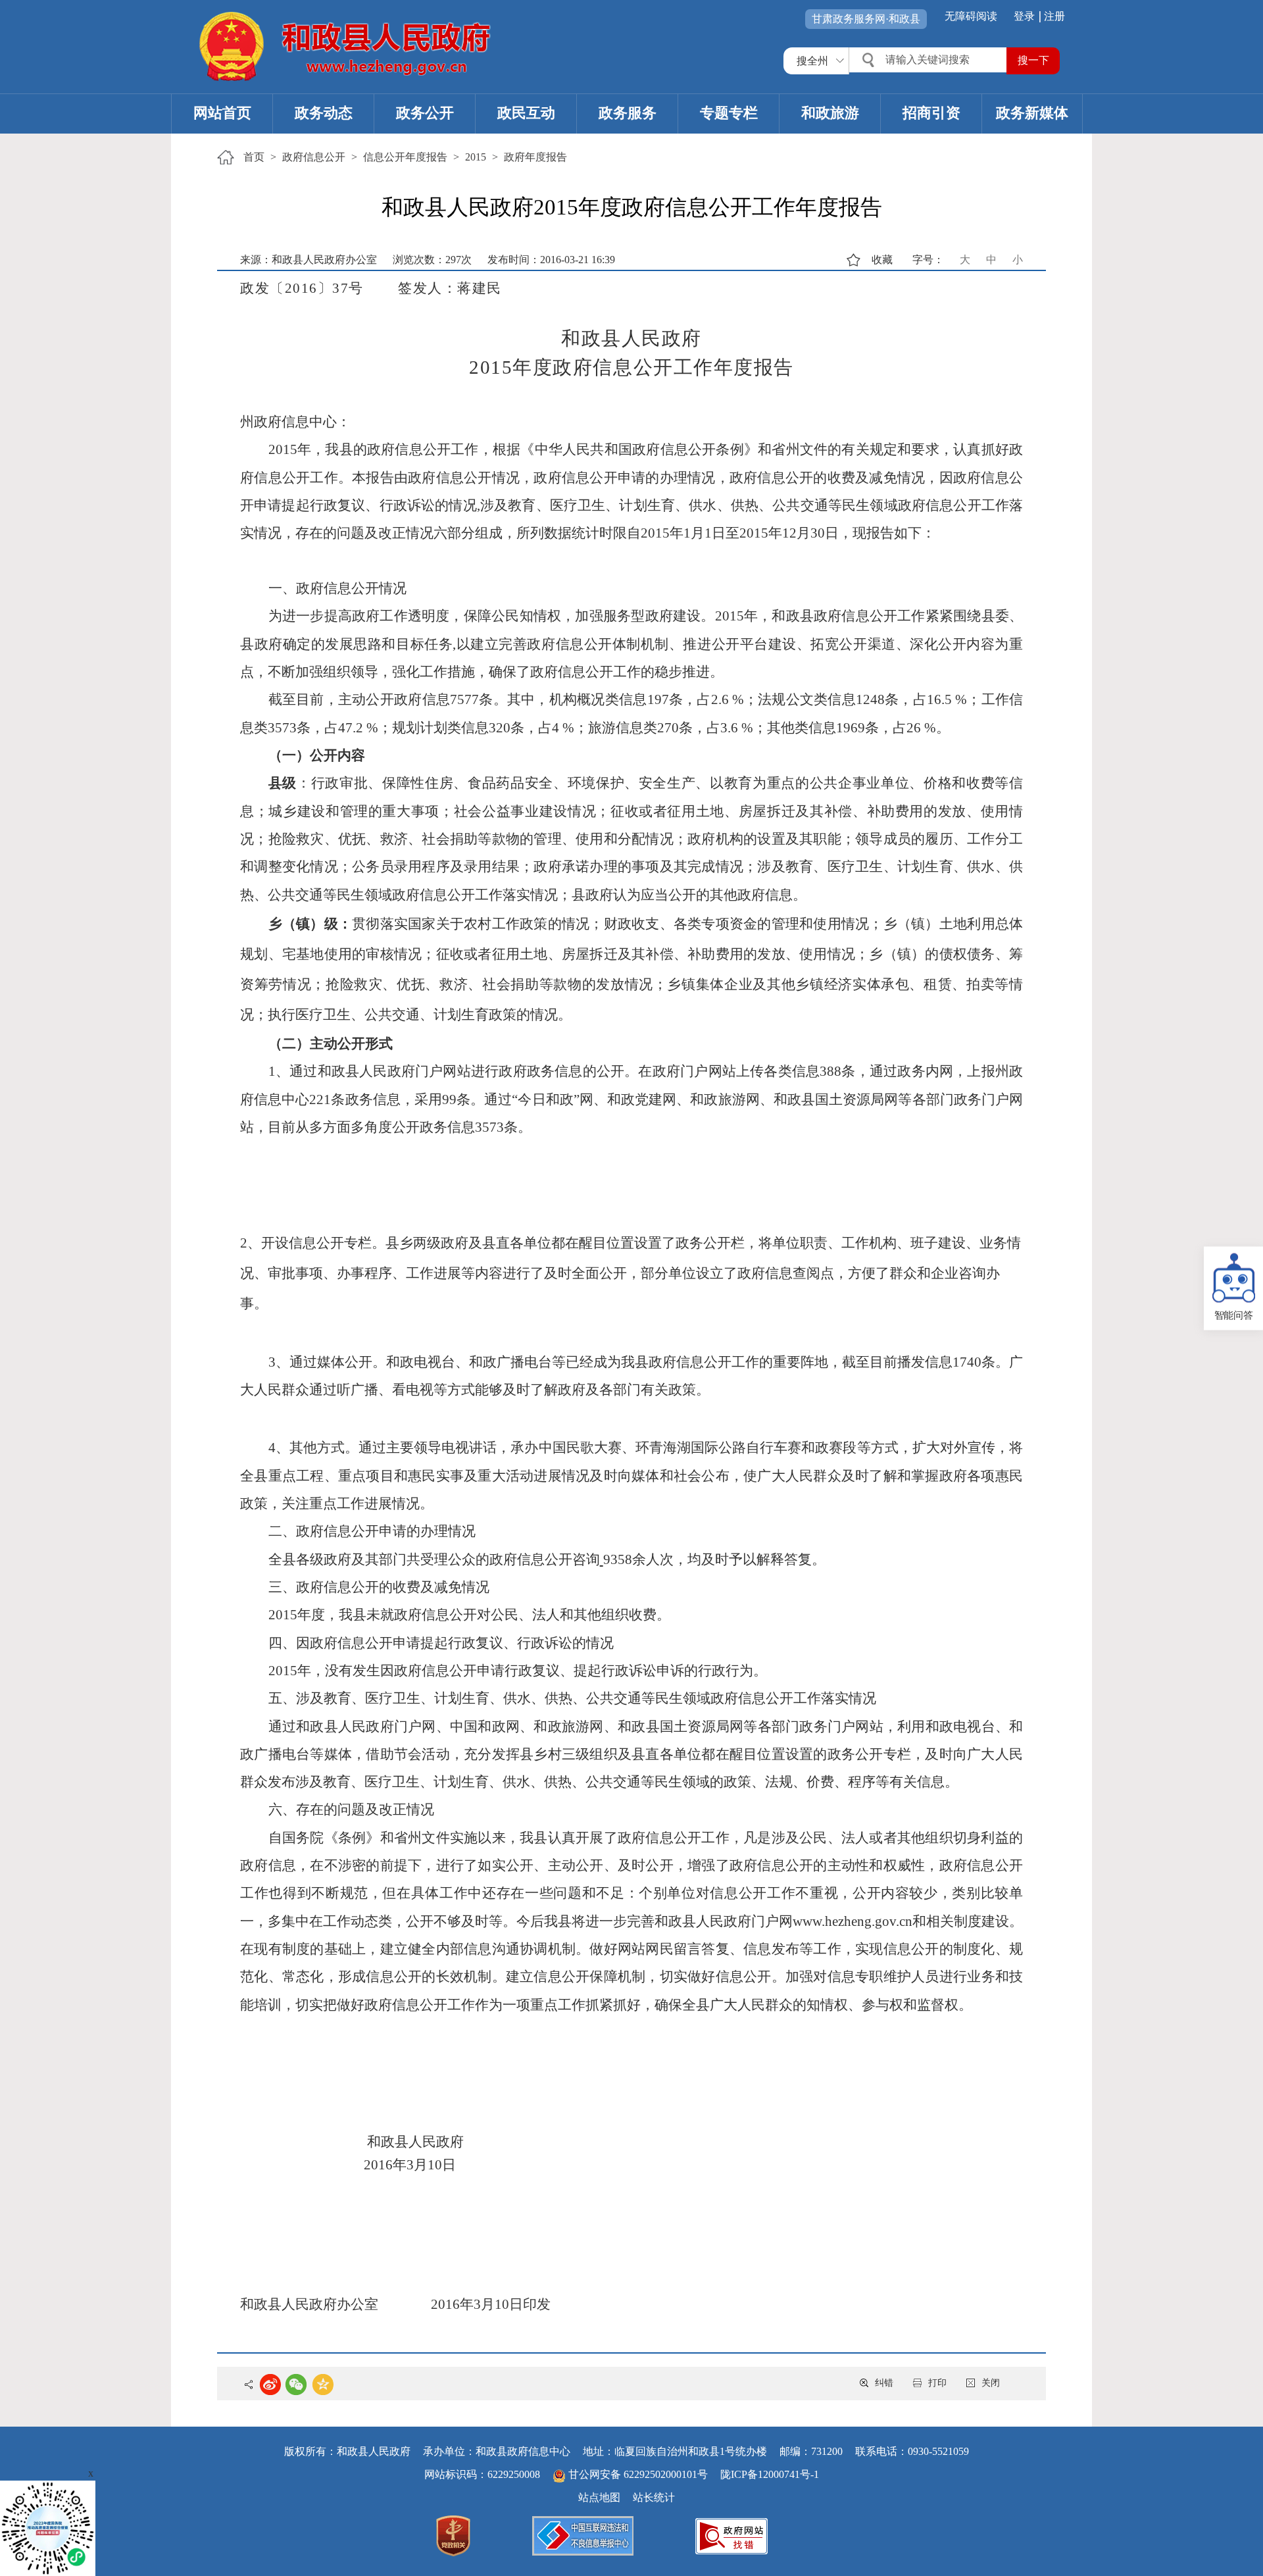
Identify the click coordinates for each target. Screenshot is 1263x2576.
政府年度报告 (535, 157)
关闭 (991, 2383)
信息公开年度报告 (405, 157)
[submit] (1033, 61)
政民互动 (526, 113)
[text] (929, 60)
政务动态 (324, 113)
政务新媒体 (1032, 113)
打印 (937, 2383)
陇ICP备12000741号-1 (770, 2474)
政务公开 (425, 113)
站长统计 (654, 2497)
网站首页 (222, 113)
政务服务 (628, 113)
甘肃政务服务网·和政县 (866, 19)
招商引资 (931, 113)
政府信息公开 (314, 157)
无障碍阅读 (971, 16)
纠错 (884, 2383)
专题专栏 (729, 113)
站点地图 (599, 2497)
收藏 (882, 260)
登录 (1024, 16)
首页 (254, 157)
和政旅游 (830, 113)
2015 (476, 157)
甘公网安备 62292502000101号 (638, 2474)
